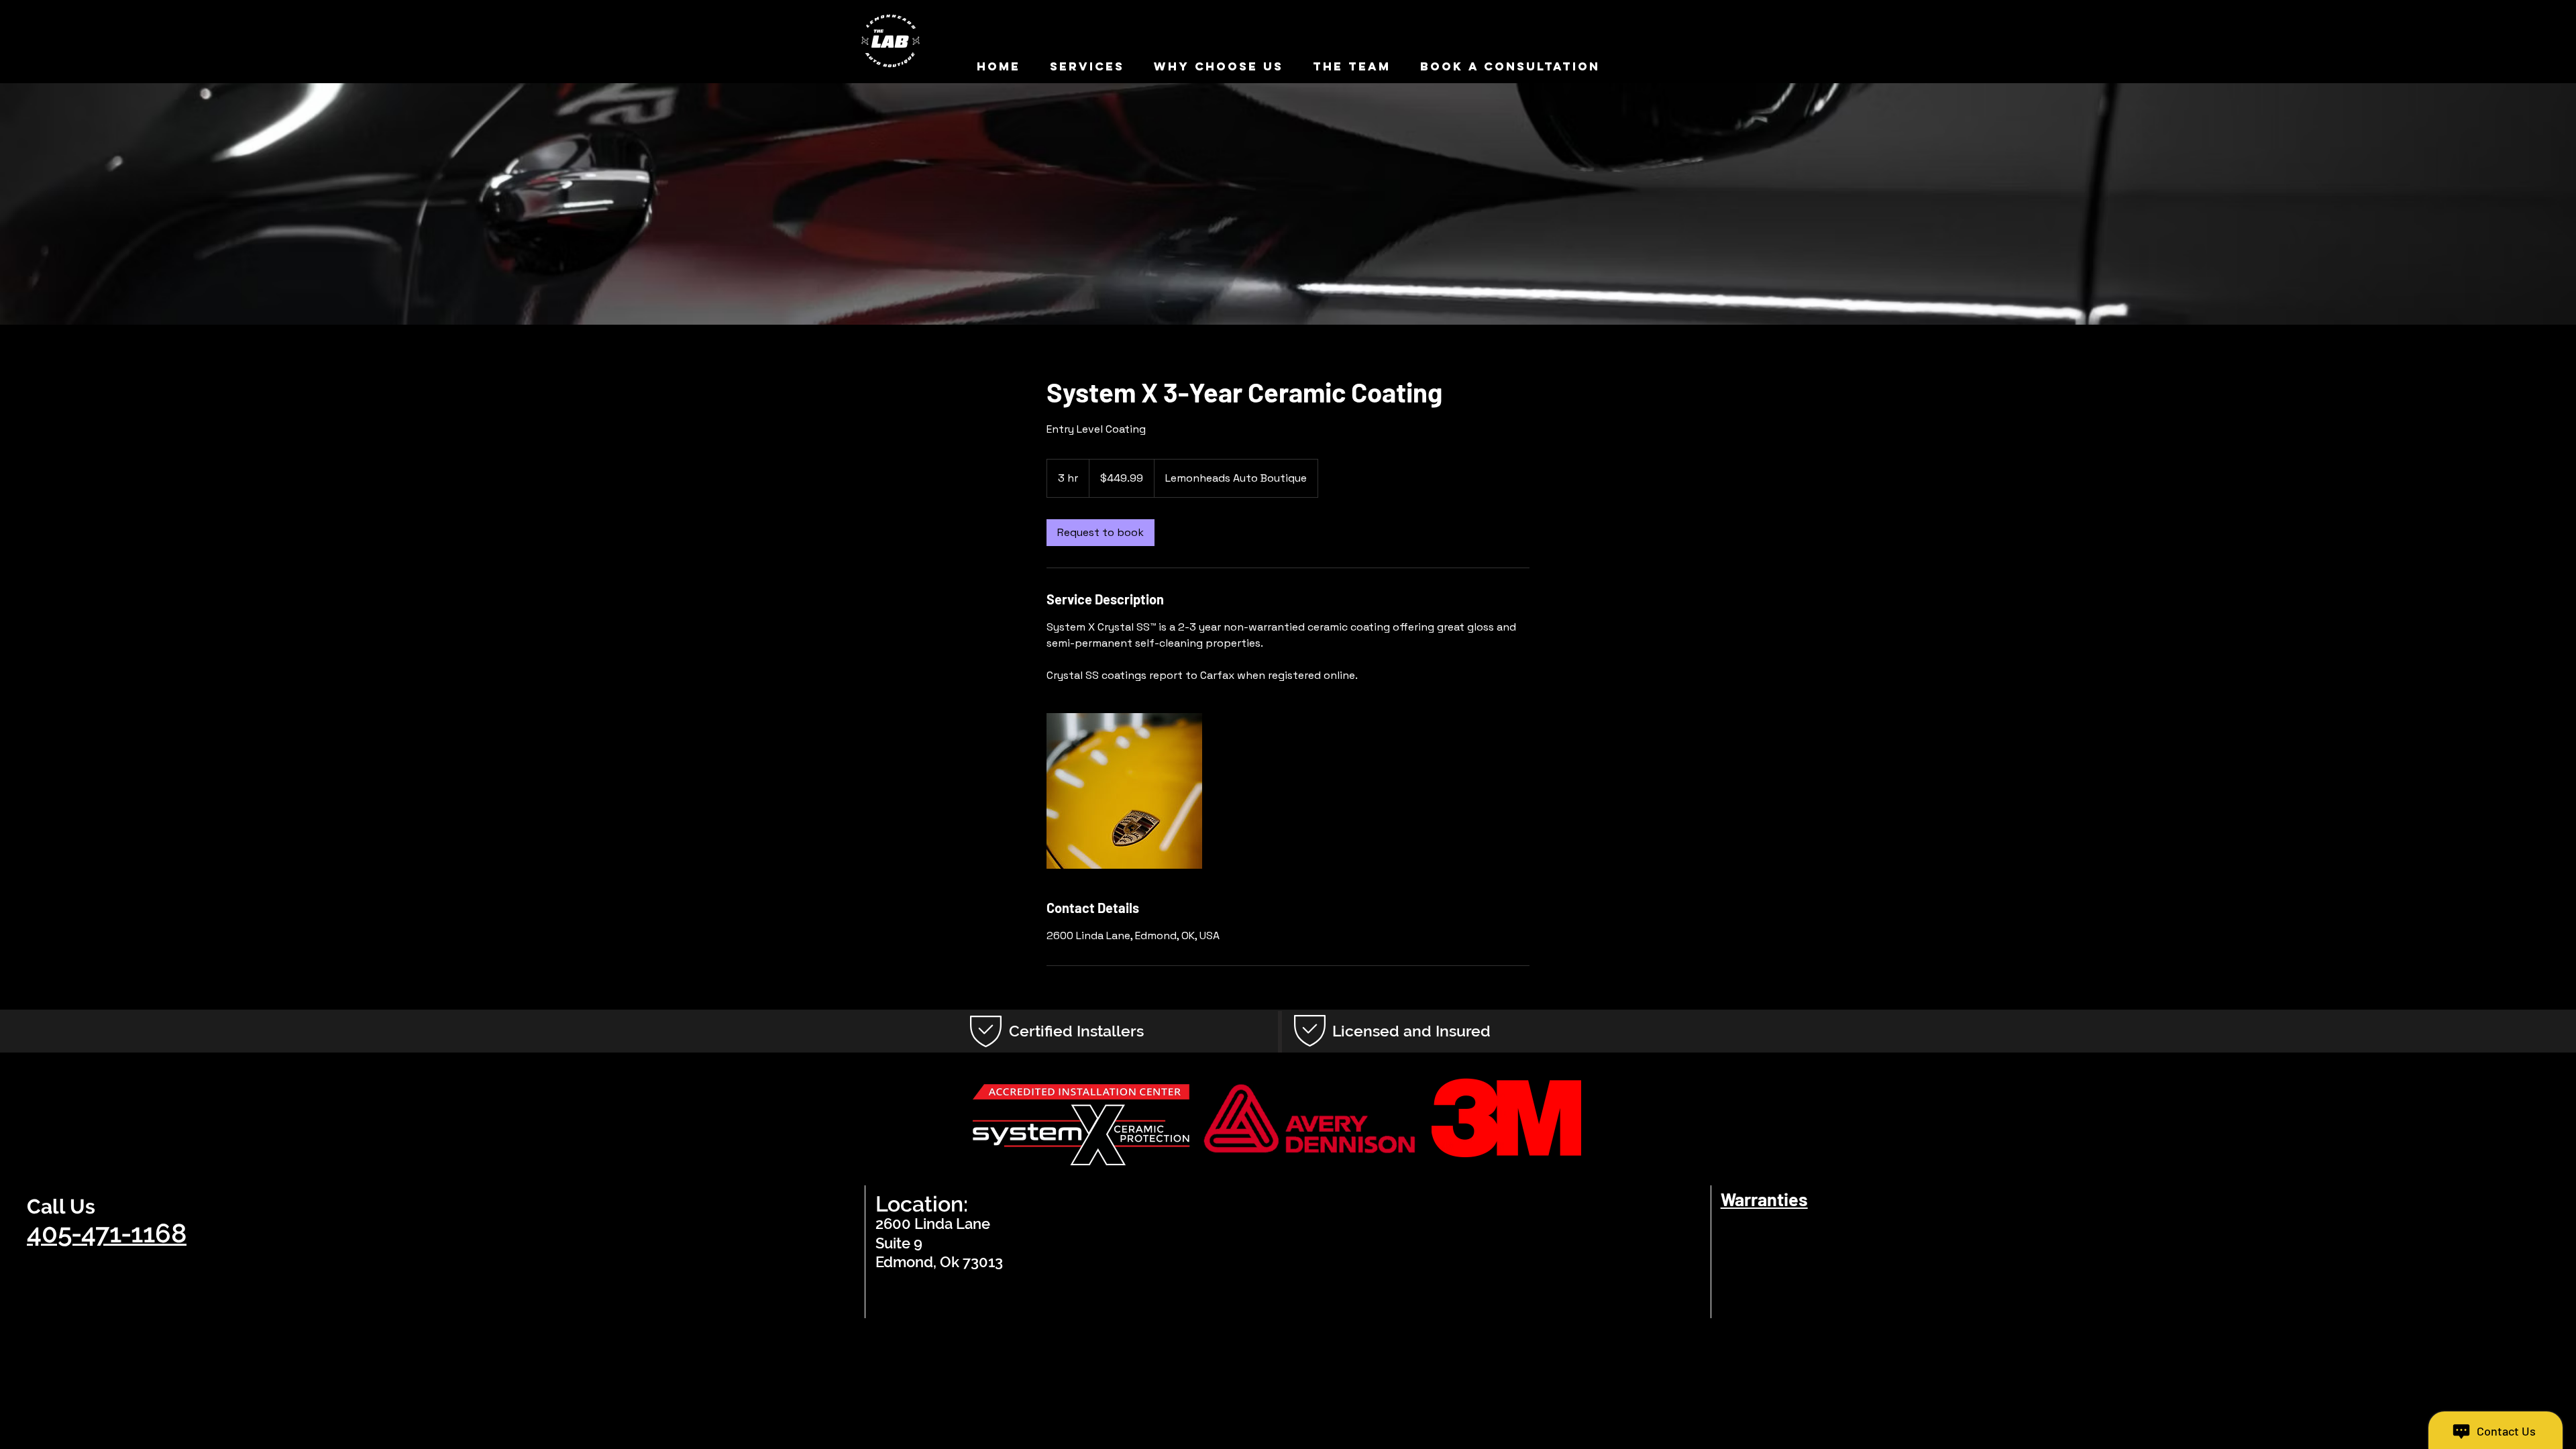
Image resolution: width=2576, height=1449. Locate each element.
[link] (1101, 533)
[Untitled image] (1124, 791)
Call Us (61, 1206)
